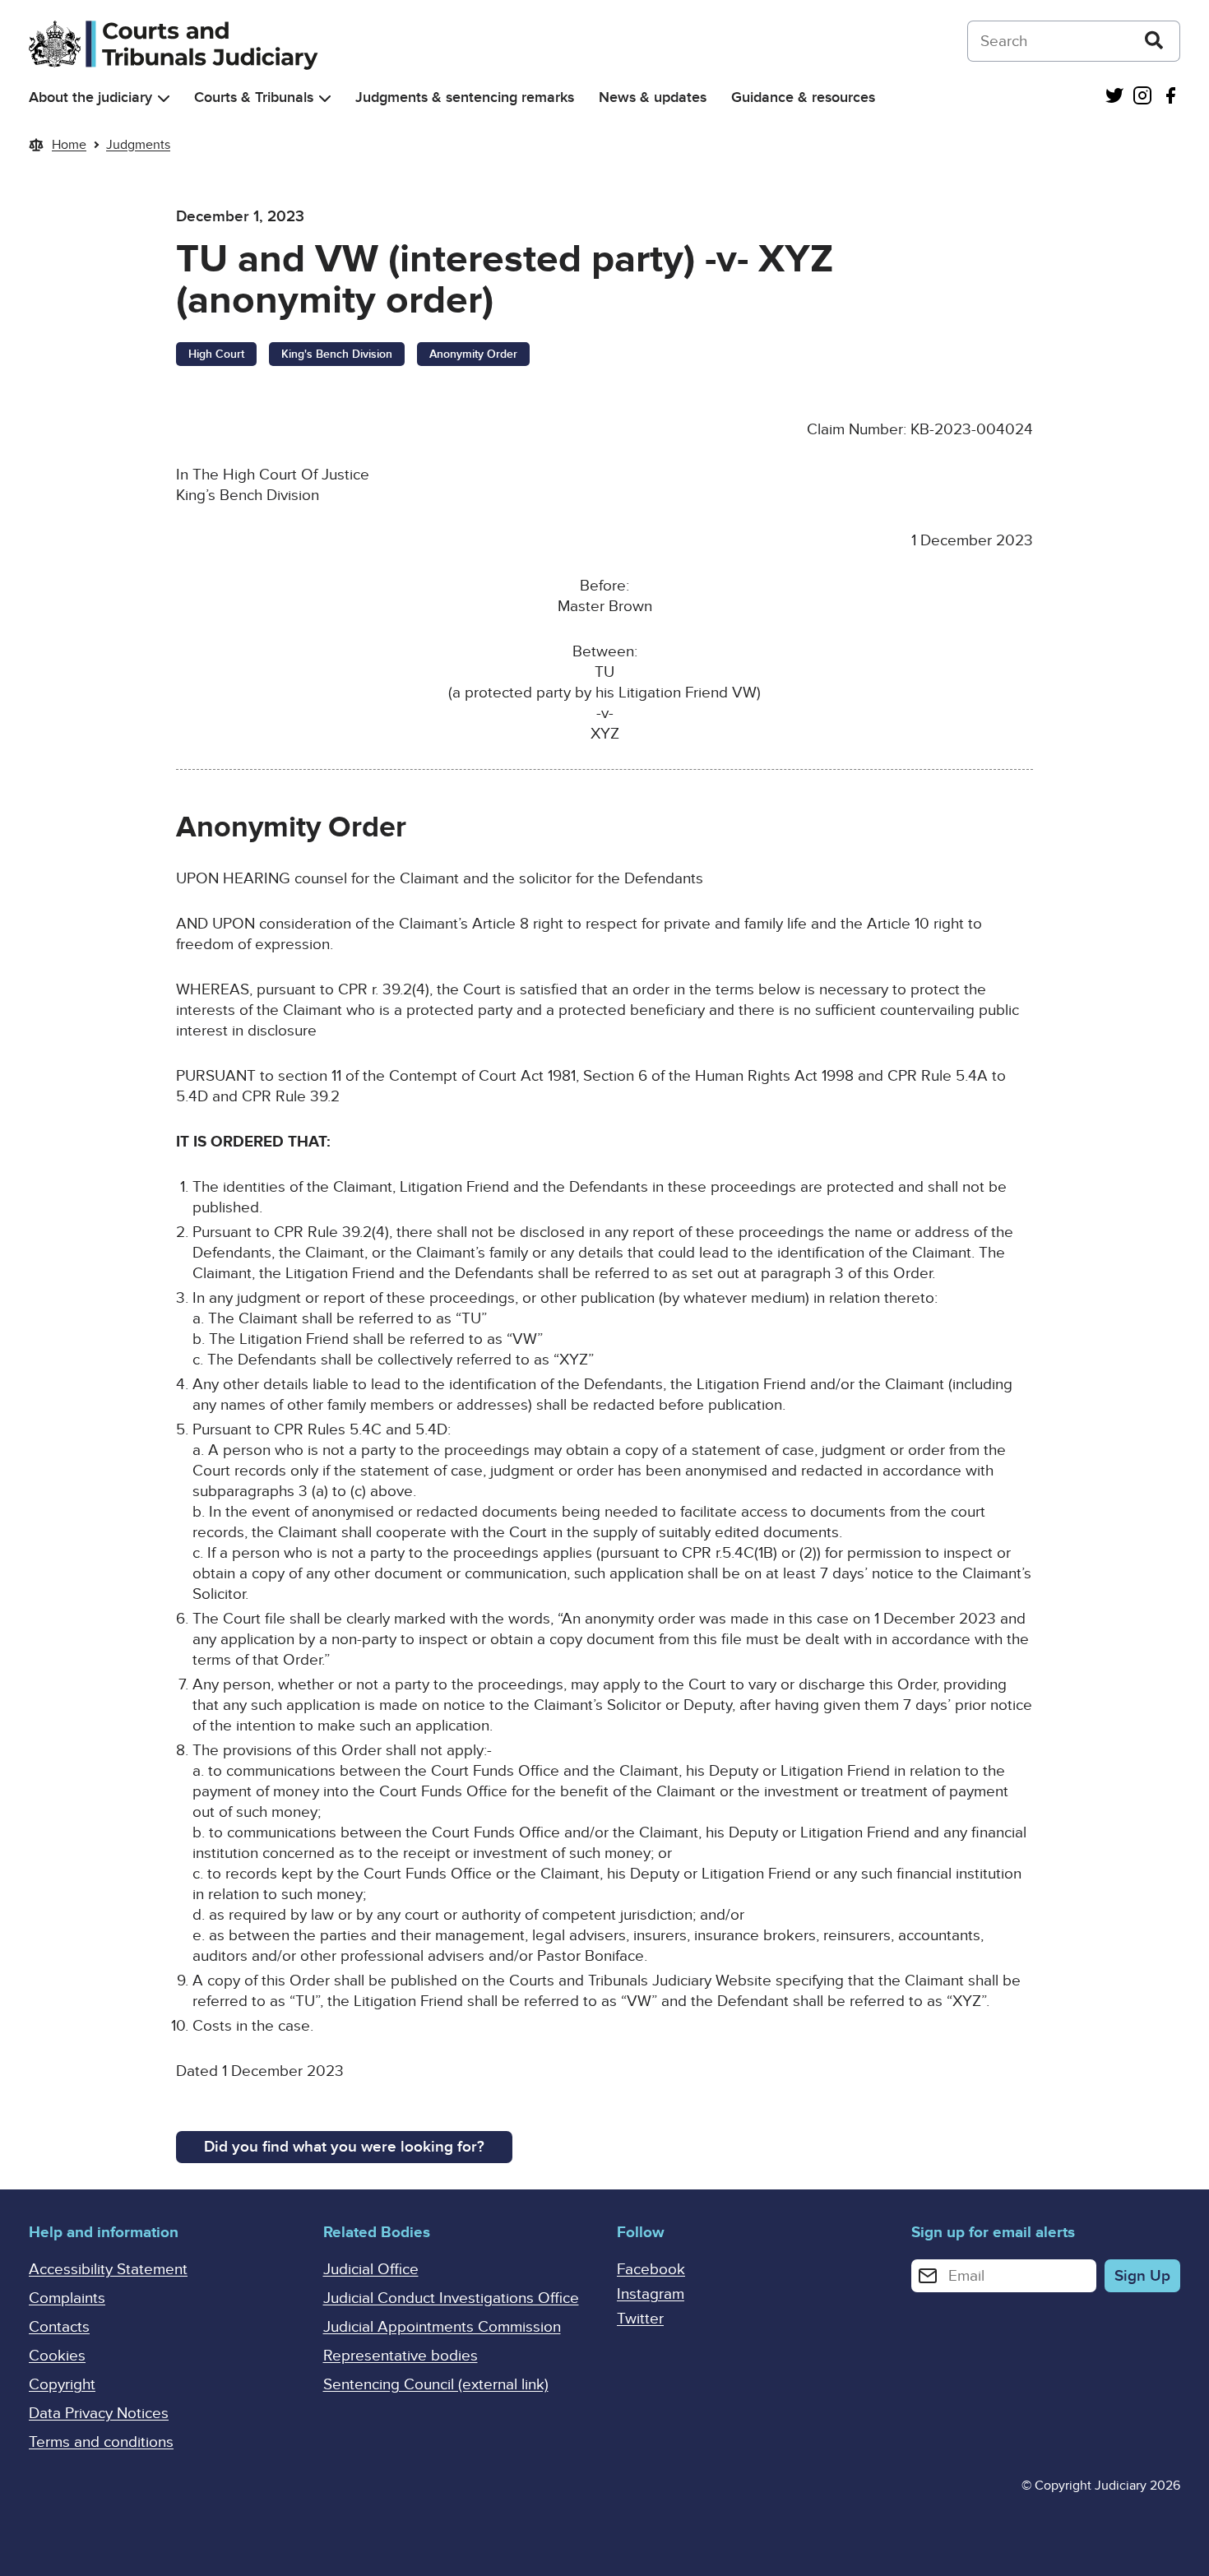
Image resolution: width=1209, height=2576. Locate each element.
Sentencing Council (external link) (436, 2385)
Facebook (651, 2270)
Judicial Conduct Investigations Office (451, 2298)
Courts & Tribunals (254, 97)
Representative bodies (401, 2356)
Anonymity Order (473, 354)
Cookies (57, 2356)
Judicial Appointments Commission (442, 2327)
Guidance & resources (803, 97)
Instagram (651, 2294)
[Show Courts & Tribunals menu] (325, 98)
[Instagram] (1142, 97)
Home (69, 145)
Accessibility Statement (108, 2270)
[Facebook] (1170, 97)
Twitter (640, 2319)
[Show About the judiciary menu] (164, 98)
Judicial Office (371, 2270)
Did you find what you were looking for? (344, 2147)
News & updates (653, 97)
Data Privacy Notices (99, 2414)
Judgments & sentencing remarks (465, 97)
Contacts (59, 2327)
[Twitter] (1114, 97)
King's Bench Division (337, 354)
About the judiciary (90, 97)
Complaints (67, 2298)
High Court (216, 354)
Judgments (138, 145)
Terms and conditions (101, 2442)
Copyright (62, 2385)
